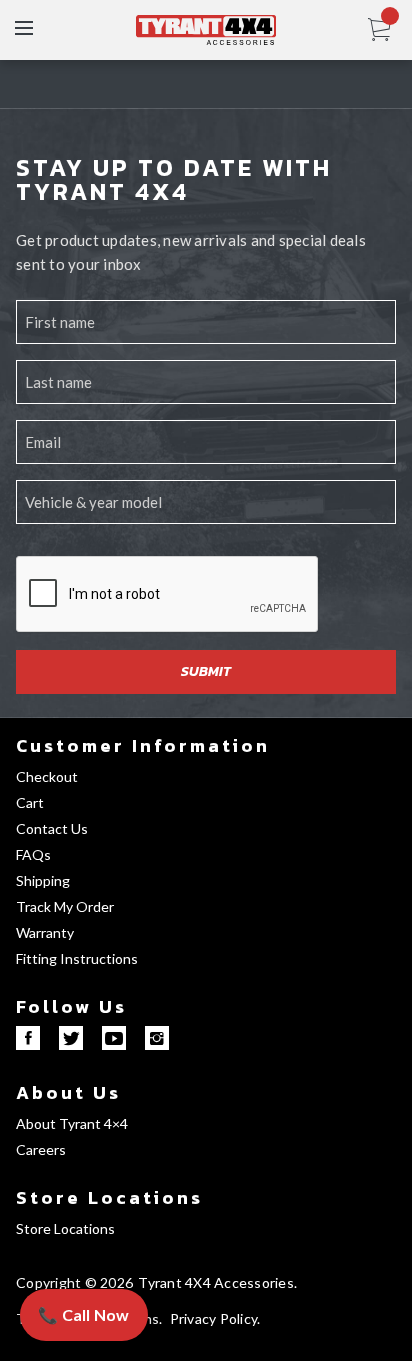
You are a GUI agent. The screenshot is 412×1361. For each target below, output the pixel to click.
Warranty (45, 932)
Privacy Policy (214, 1318)
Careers (41, 1149)
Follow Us (71, 1006)
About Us (68, 1092)
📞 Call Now (84, 1314)
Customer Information (143, 745)
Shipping (43, 880)
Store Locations (109, 1197)
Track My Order (65, 906)
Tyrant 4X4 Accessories (216, 1282)
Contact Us (52, 828)
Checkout (47, 776)
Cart (30, 802)
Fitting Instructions (77, 958)
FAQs (33, 854)
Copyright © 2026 (74, 1282)
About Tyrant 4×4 (72, 1123)
